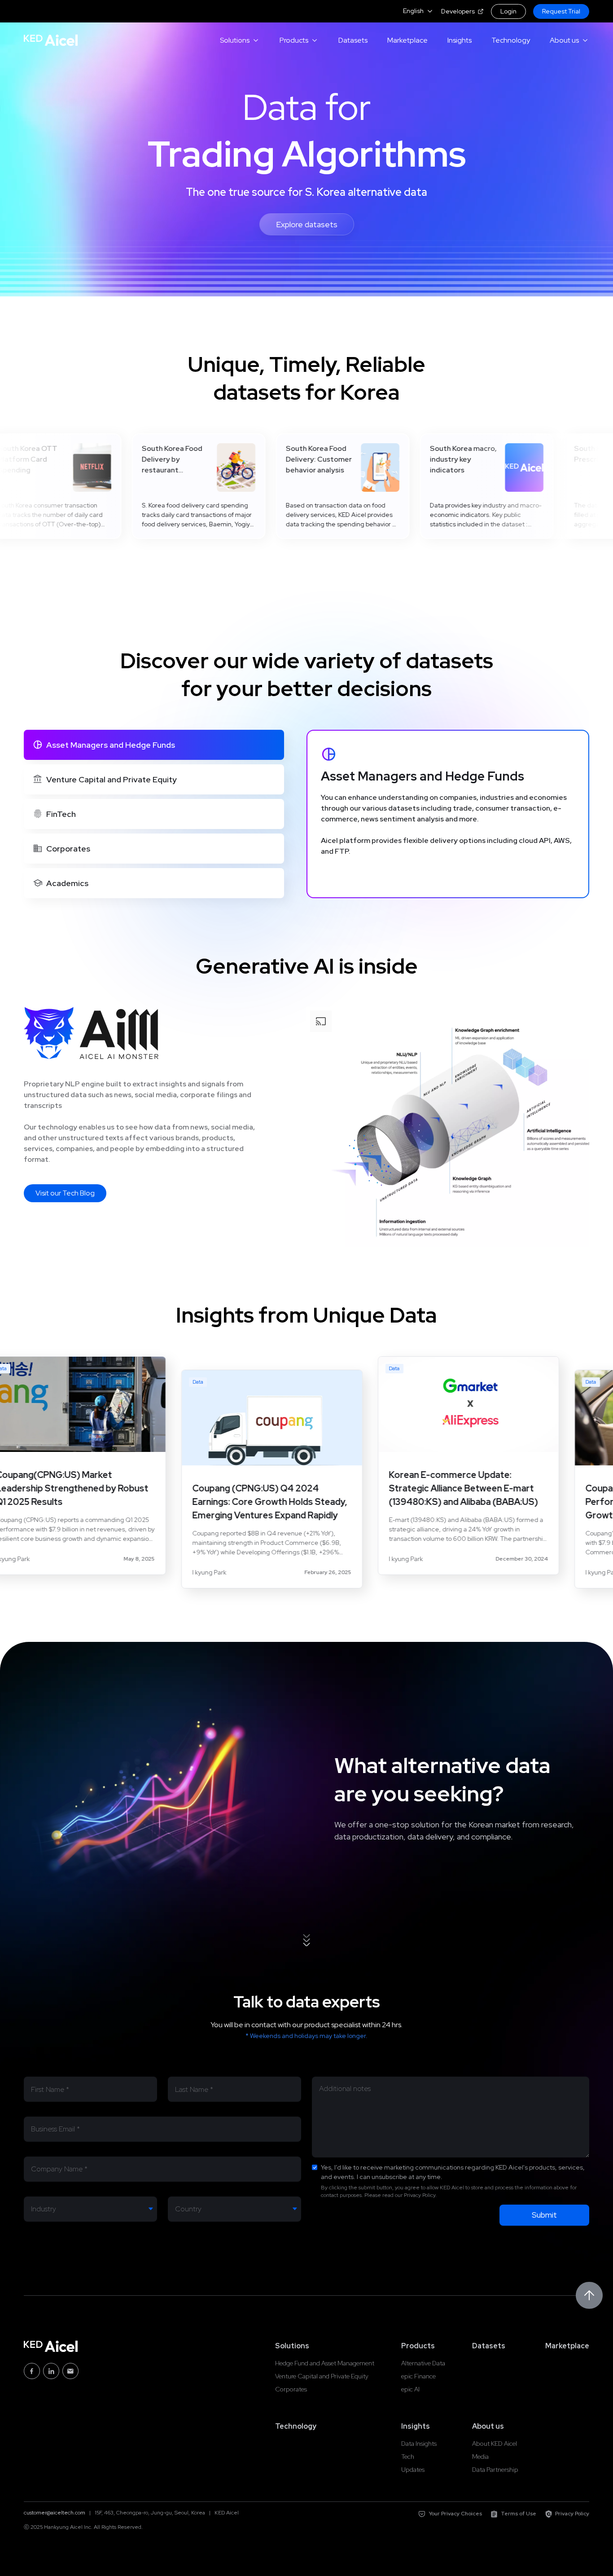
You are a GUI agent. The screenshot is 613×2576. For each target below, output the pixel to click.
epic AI (410, 2389)
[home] (51, 40)
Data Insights (419, 2444)
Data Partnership (495, 2470)
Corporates (291, 2389)
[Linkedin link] (51, 2371)
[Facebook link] (32, 2371)
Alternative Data (423, 2363)
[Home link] (51, 2346)
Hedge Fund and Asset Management (325, 2363)
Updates (413, 2470)
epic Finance (418, 2376)
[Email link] (70, 2371)
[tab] (154, 745)
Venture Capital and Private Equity (322, 2376)
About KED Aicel (495, 2444)
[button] (418, 11)
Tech (408, 2457)
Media (480, 2457)
